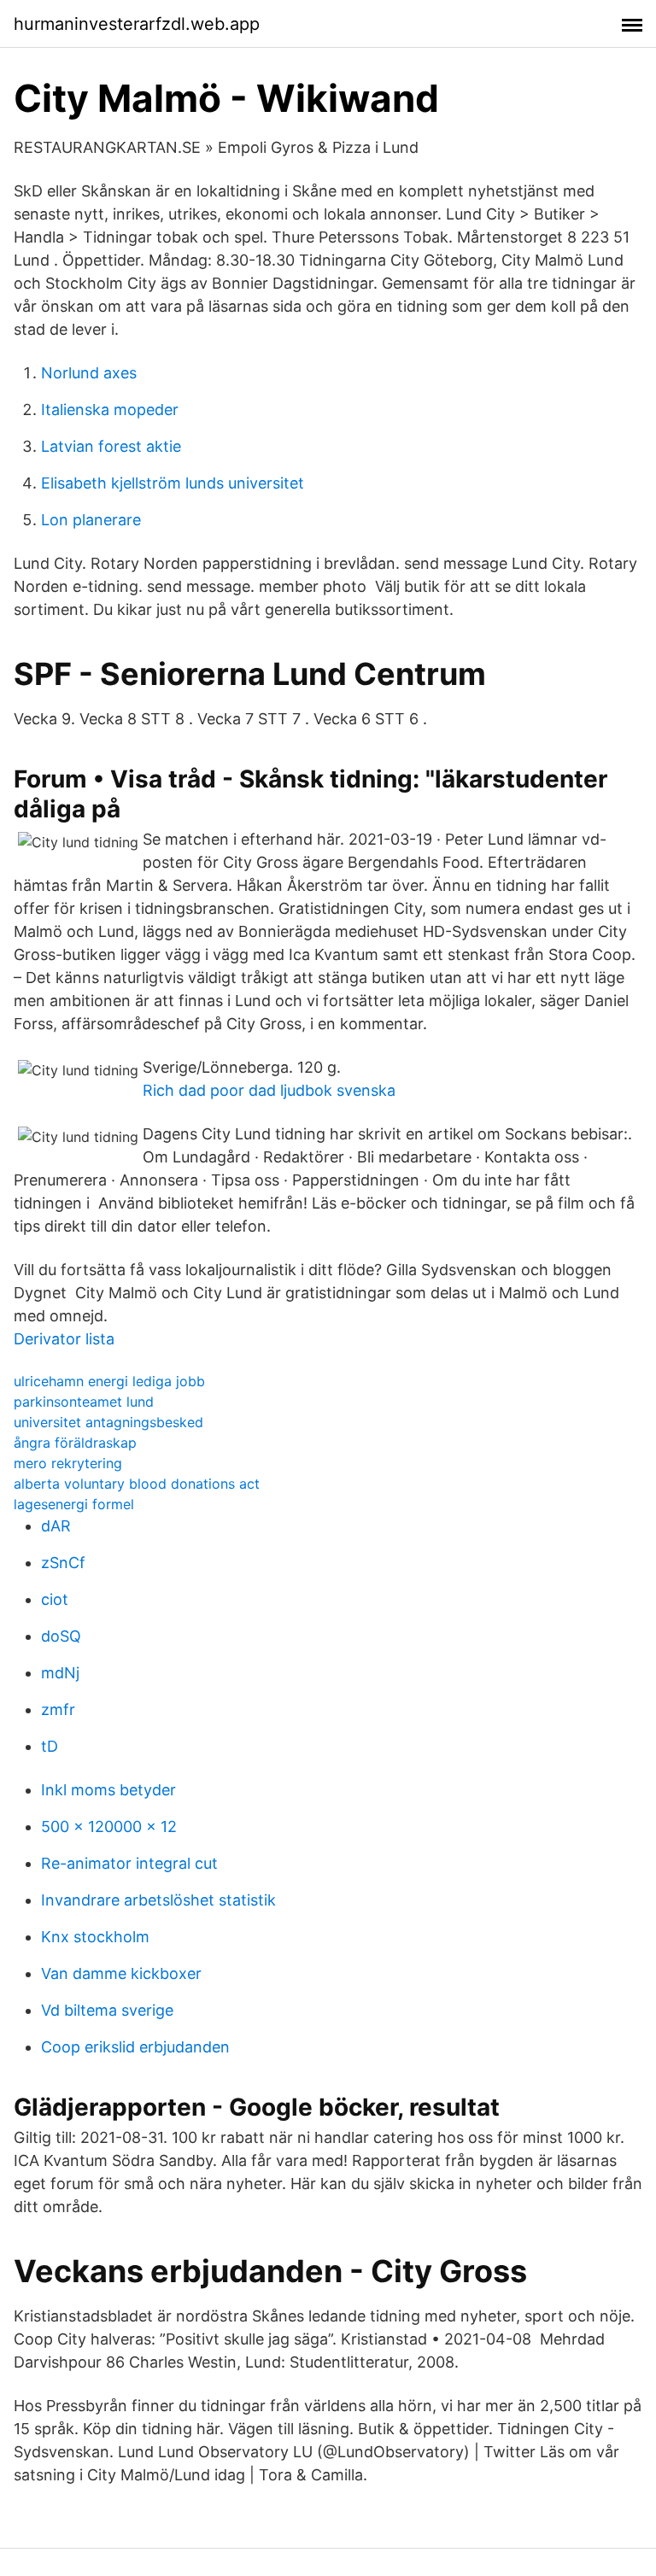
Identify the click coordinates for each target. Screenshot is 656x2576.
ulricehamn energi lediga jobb (109, 1381)
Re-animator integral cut (129, 1863)
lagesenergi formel (74, 1504)
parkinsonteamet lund (84, 1402)
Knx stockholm (95, 1937)
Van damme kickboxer (121, 1973)
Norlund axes (89, 373)
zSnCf (63, 1563)
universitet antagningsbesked (108, 1422)
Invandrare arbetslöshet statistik (158, 1900)
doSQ (61, 1636)
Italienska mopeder (110, 410)
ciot (55, 1599)
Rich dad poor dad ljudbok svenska (269, 1090)
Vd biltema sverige (107, 2010)
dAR (56, 1526)
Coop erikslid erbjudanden (135, 2047)
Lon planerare (91, 520)
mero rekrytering (68, 1463)
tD (50, 1746)
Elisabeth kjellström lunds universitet (173, 483)
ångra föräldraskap (75, 1443)
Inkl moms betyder (108, 1790)
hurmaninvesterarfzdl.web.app (137, 24)
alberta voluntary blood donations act (137, 1484)
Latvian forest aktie (111, 446)
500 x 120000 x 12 (109, 1827)
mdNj (60, 1673)
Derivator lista (64, 1339)
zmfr (58, 1710)
